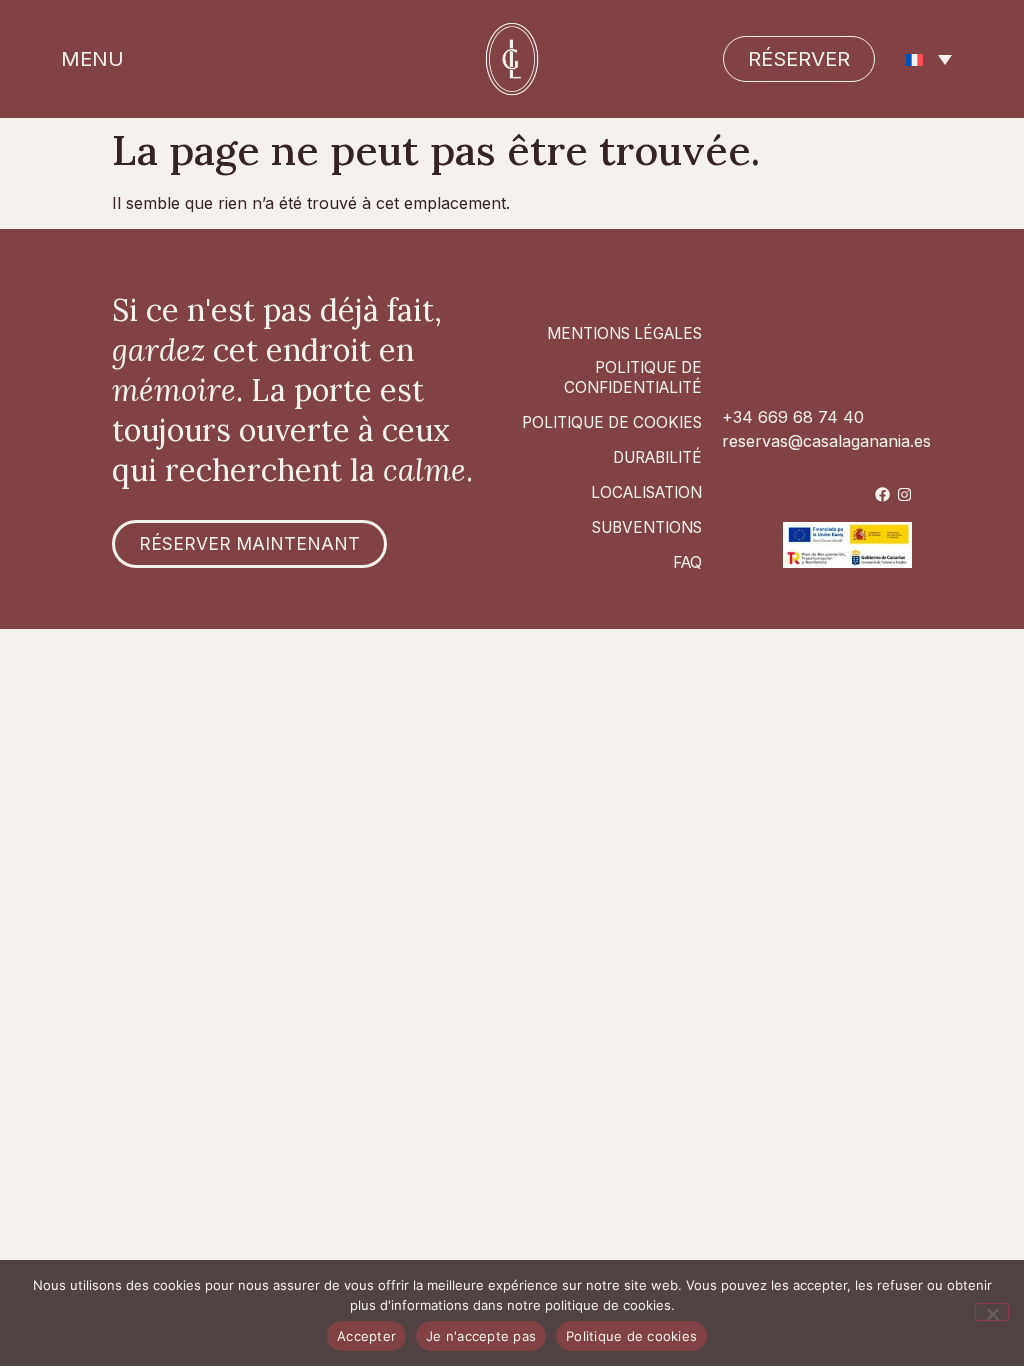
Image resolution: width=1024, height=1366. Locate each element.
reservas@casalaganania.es (826, 441)
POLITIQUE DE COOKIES (612, 422)
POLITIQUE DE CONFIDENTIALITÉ (633, 377)
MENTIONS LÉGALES (624, 333)
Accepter (366, 1336)
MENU (92, 58)
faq (687, 562)
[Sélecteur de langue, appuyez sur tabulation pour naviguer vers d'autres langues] (929, 59)
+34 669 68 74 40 (793, 417)
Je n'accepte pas (481, 1336)
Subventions (647, 527)
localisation (646, 492)
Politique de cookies (631, 1336)
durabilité (657, 457)
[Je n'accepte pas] (992, 1312)
